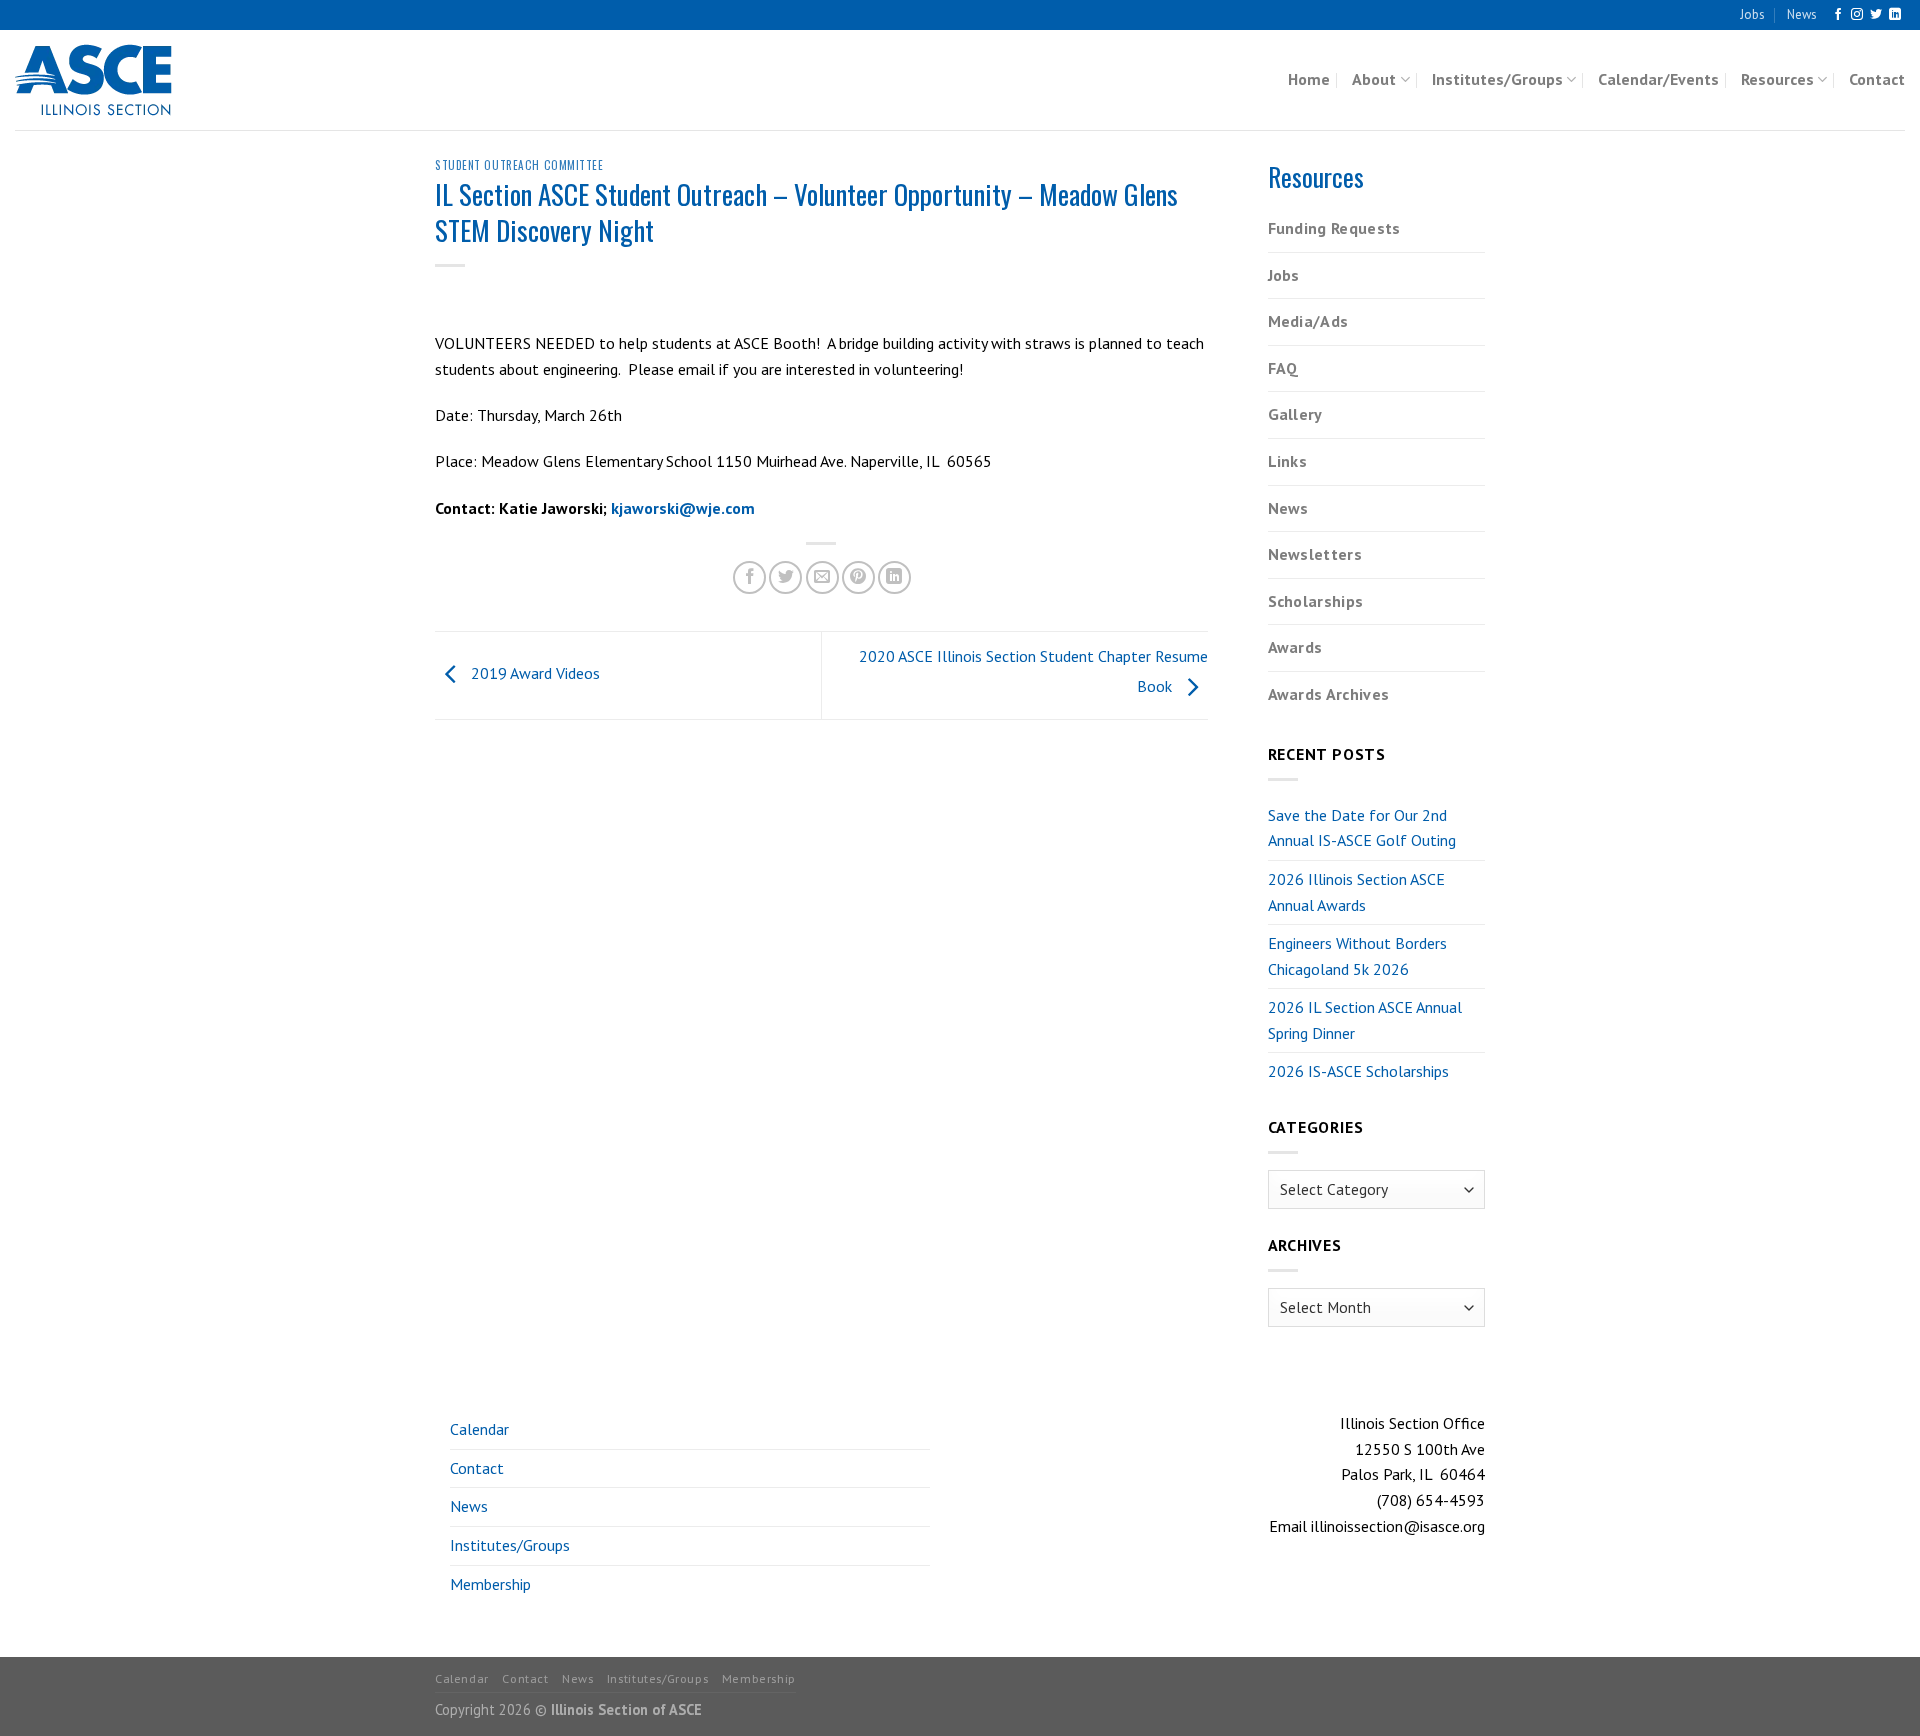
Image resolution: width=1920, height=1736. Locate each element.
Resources (1777, 79)
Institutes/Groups (1497, 79)
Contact (1877, 79)
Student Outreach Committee (519, 165)
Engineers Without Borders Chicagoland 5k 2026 (1357, 956)
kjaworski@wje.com (683, 508)
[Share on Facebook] (749, 577)
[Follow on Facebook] (1838, 15)
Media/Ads (1308, 321)
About (1374, 79)
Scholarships (1316, 601)
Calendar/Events (1658, 79)
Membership (490, 1584)
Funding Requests (1334, 228)
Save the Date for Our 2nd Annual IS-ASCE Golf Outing (1362, 828)
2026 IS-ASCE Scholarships (1358, 1071)
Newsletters (1315, 554)
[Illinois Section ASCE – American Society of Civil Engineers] (115, 80)
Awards (1295, 647)
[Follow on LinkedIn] (1895, 15)
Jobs (1752, 14)
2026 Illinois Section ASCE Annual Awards (1356, 892)
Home (1309, 79)
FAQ (1283, 368)
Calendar (479, 1429)
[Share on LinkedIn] (894, 577)
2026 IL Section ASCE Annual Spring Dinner (1365, 1020)
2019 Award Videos (533, 674)
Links (1288, 461)
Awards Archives (1329, 694)
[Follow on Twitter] (1876, 15)
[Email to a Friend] (822, 577)
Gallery (1295, 414)
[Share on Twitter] (785, 577)
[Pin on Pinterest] (858, 577)
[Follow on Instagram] (1857, 15)
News (1802, 14)
